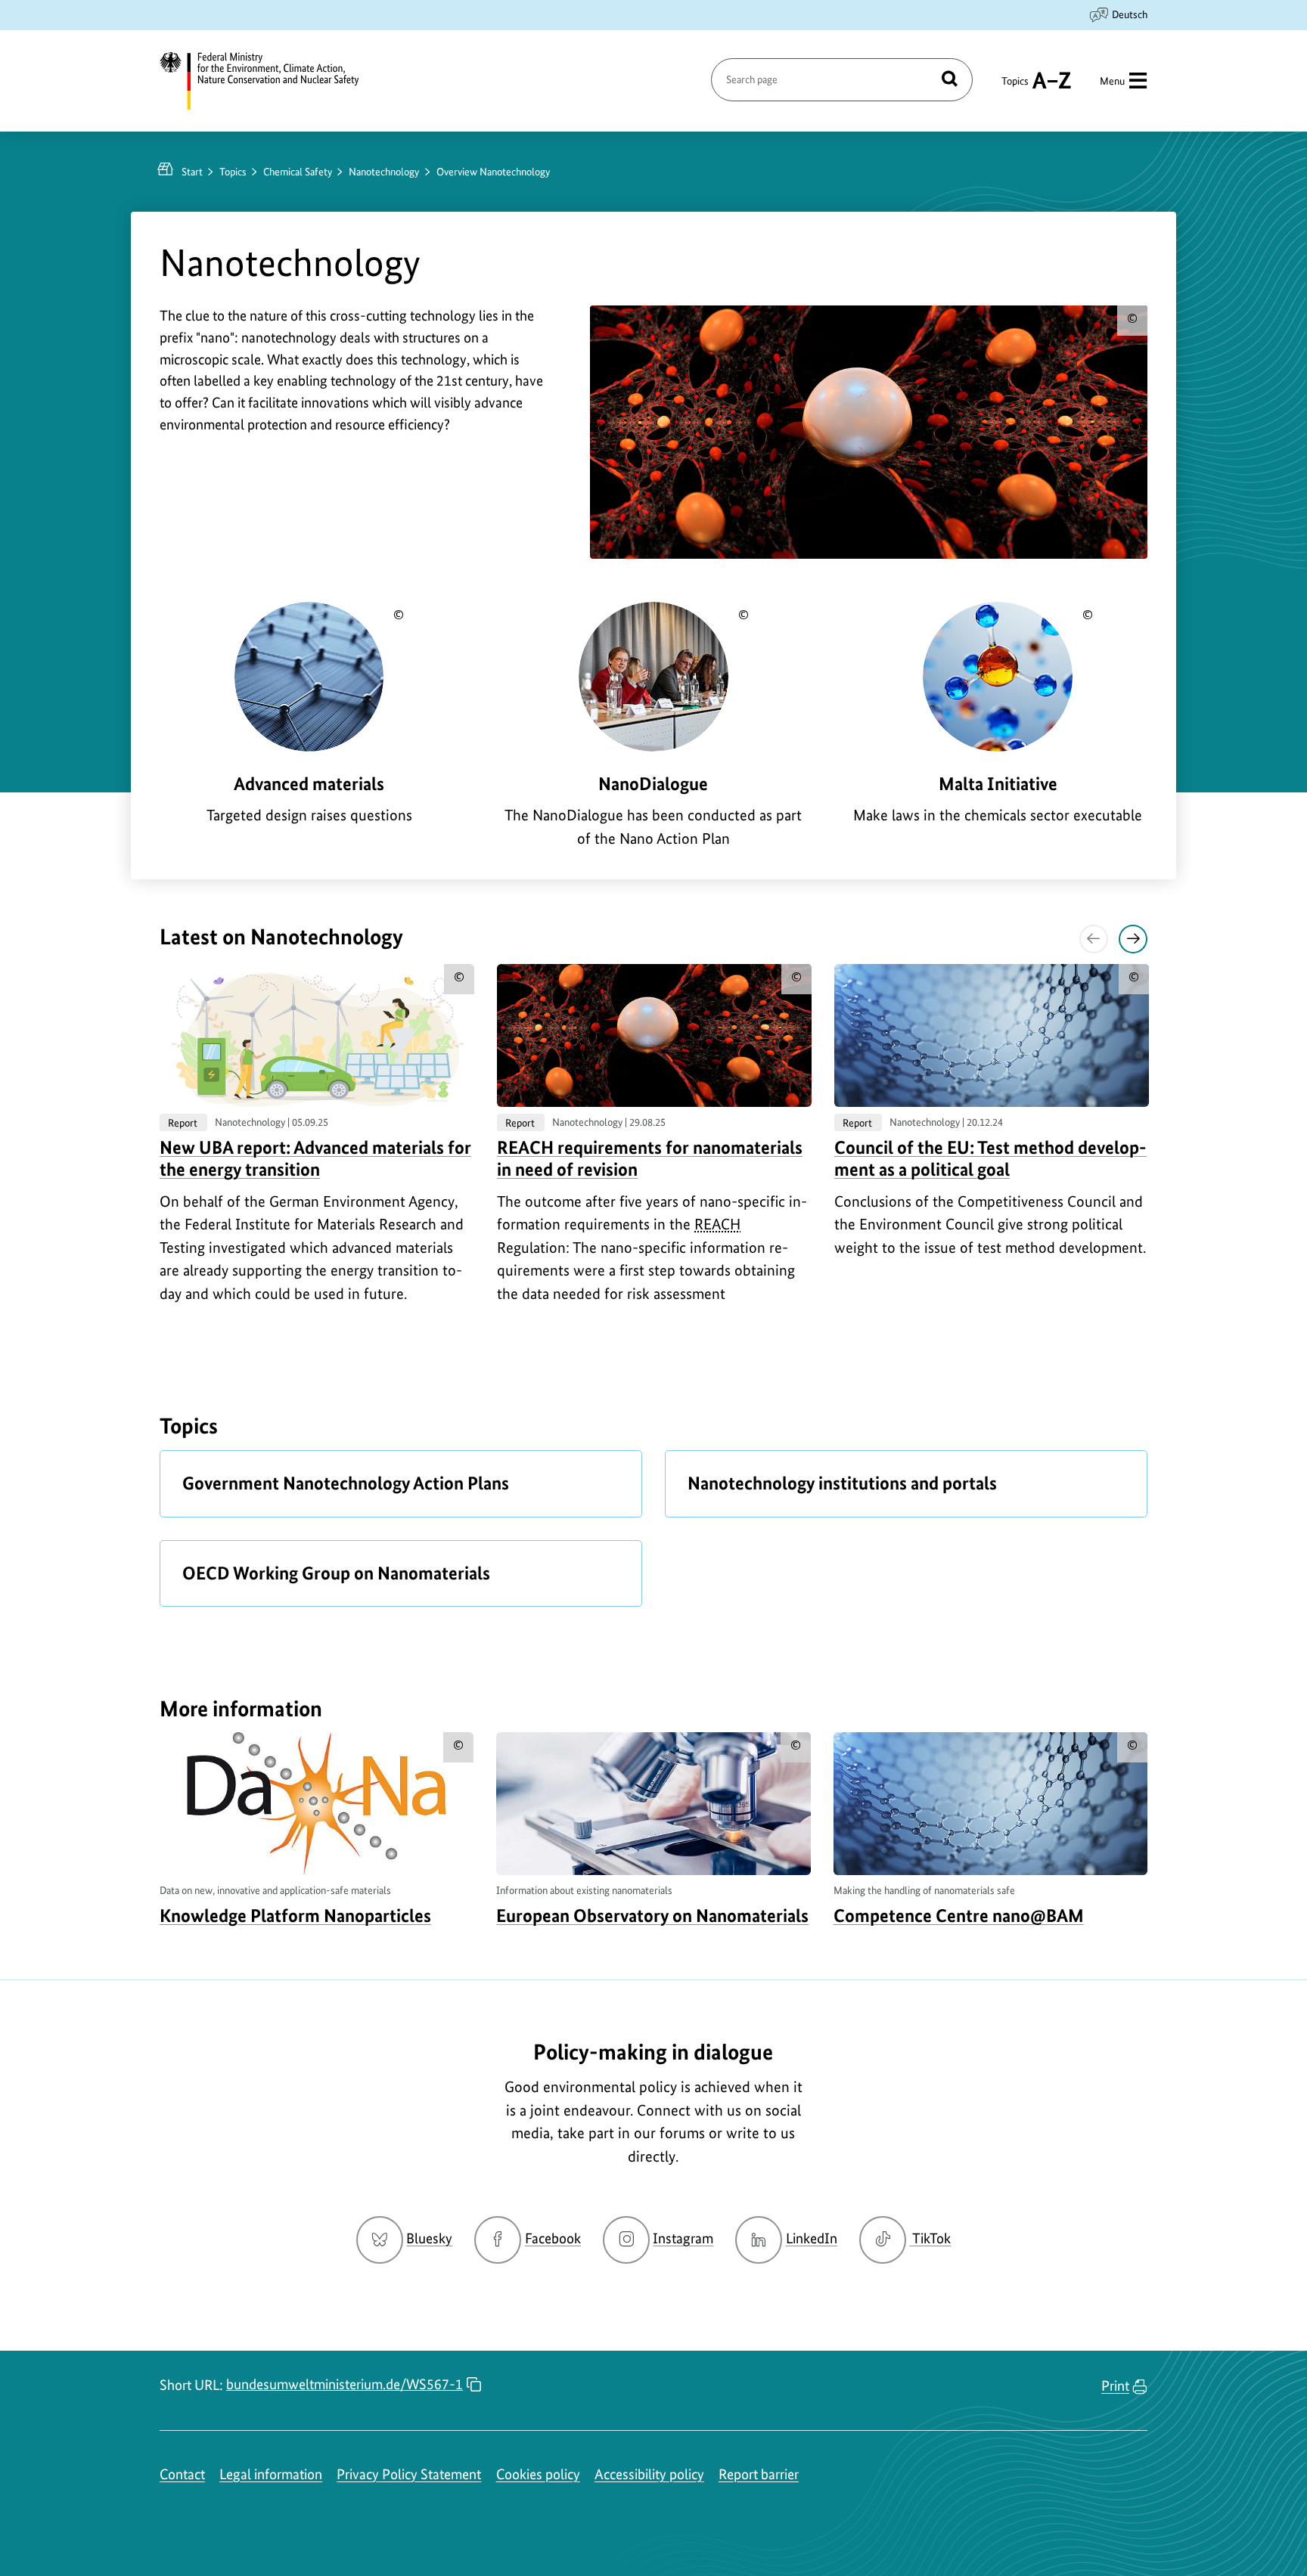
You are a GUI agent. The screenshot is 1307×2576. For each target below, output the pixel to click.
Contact (182, 2474)
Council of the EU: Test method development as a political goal (990, 1158)
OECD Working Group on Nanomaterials (336, 1573)
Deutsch (1130, 14)
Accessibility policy (649, 2474)
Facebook (553, 2238)
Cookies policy (538, 2474)
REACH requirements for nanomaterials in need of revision (650, 1158)
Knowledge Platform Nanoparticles (295, 1916)
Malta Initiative (998, 784)
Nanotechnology (384, 172)
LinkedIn (812, 2238)
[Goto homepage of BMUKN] (269, 81)
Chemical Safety (298, 172)
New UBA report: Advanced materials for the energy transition (315, 1158)
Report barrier (759, 2474)
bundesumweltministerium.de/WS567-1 (345, 2384)
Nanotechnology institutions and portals (842, 1483)
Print (1115, 2386)
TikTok (931, 2238)
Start (192, 172)
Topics (1015, 88)
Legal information (271, 2474)
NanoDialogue (653, 784)
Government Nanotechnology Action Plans (346, 1483)
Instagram (683, 2238)
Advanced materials (309, 784)
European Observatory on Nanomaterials (652, 1916)
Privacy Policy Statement (409, 2474)
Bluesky (429, 2238)
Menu (1112, 81)
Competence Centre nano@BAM (959, 1916)
